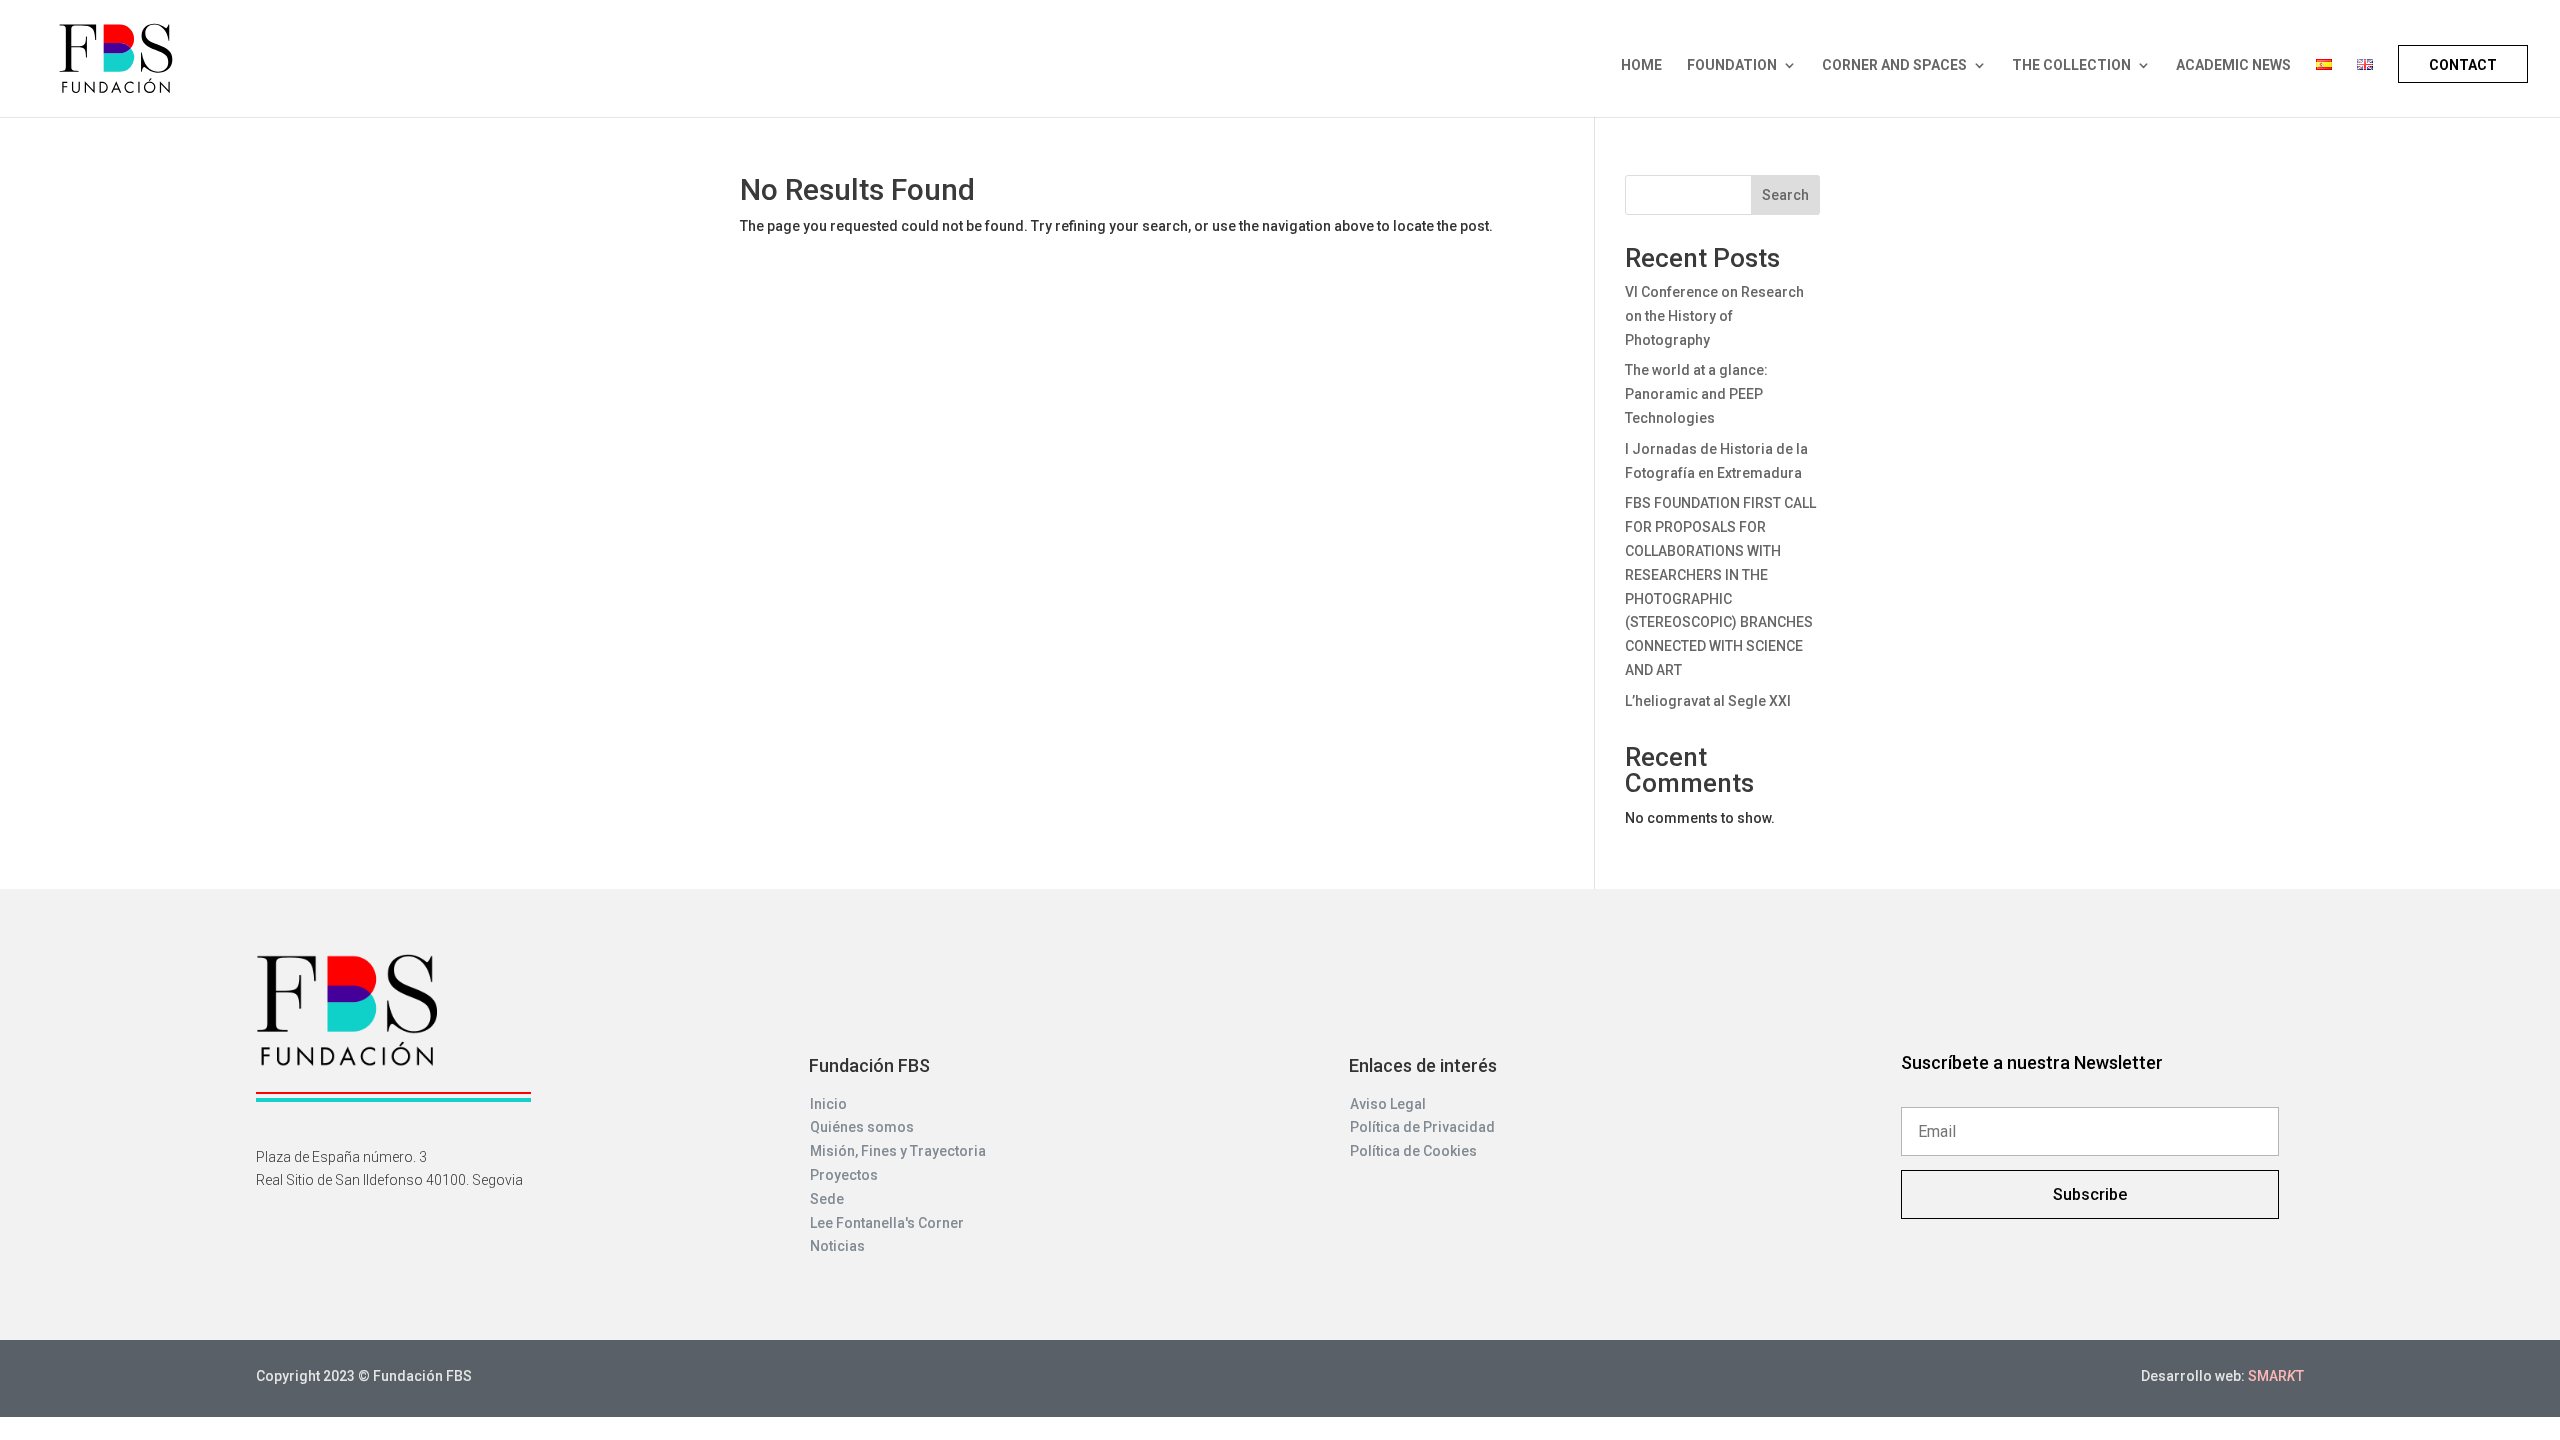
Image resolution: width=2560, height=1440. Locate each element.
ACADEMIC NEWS (2233, 65)
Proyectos (844, 1175)
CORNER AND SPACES (1894, 65)
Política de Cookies (1413, 1151)
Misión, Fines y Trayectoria (898, 1151)
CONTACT (2463, 65)
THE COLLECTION (2071, 65)
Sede (827, 1199)
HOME (1641, 65)
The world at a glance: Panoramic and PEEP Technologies (1696, 394)
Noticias (837, 1246)
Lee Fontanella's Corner (887, 1223)
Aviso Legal (1388, 1104)
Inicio (828, 1104)
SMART (2276, 1376)
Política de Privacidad (1422, 1127)
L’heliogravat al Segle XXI (1708, 701)
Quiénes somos (862, 1127)
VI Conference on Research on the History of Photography (1714, 316)
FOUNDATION (1732, 65)
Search (1785, 195)
